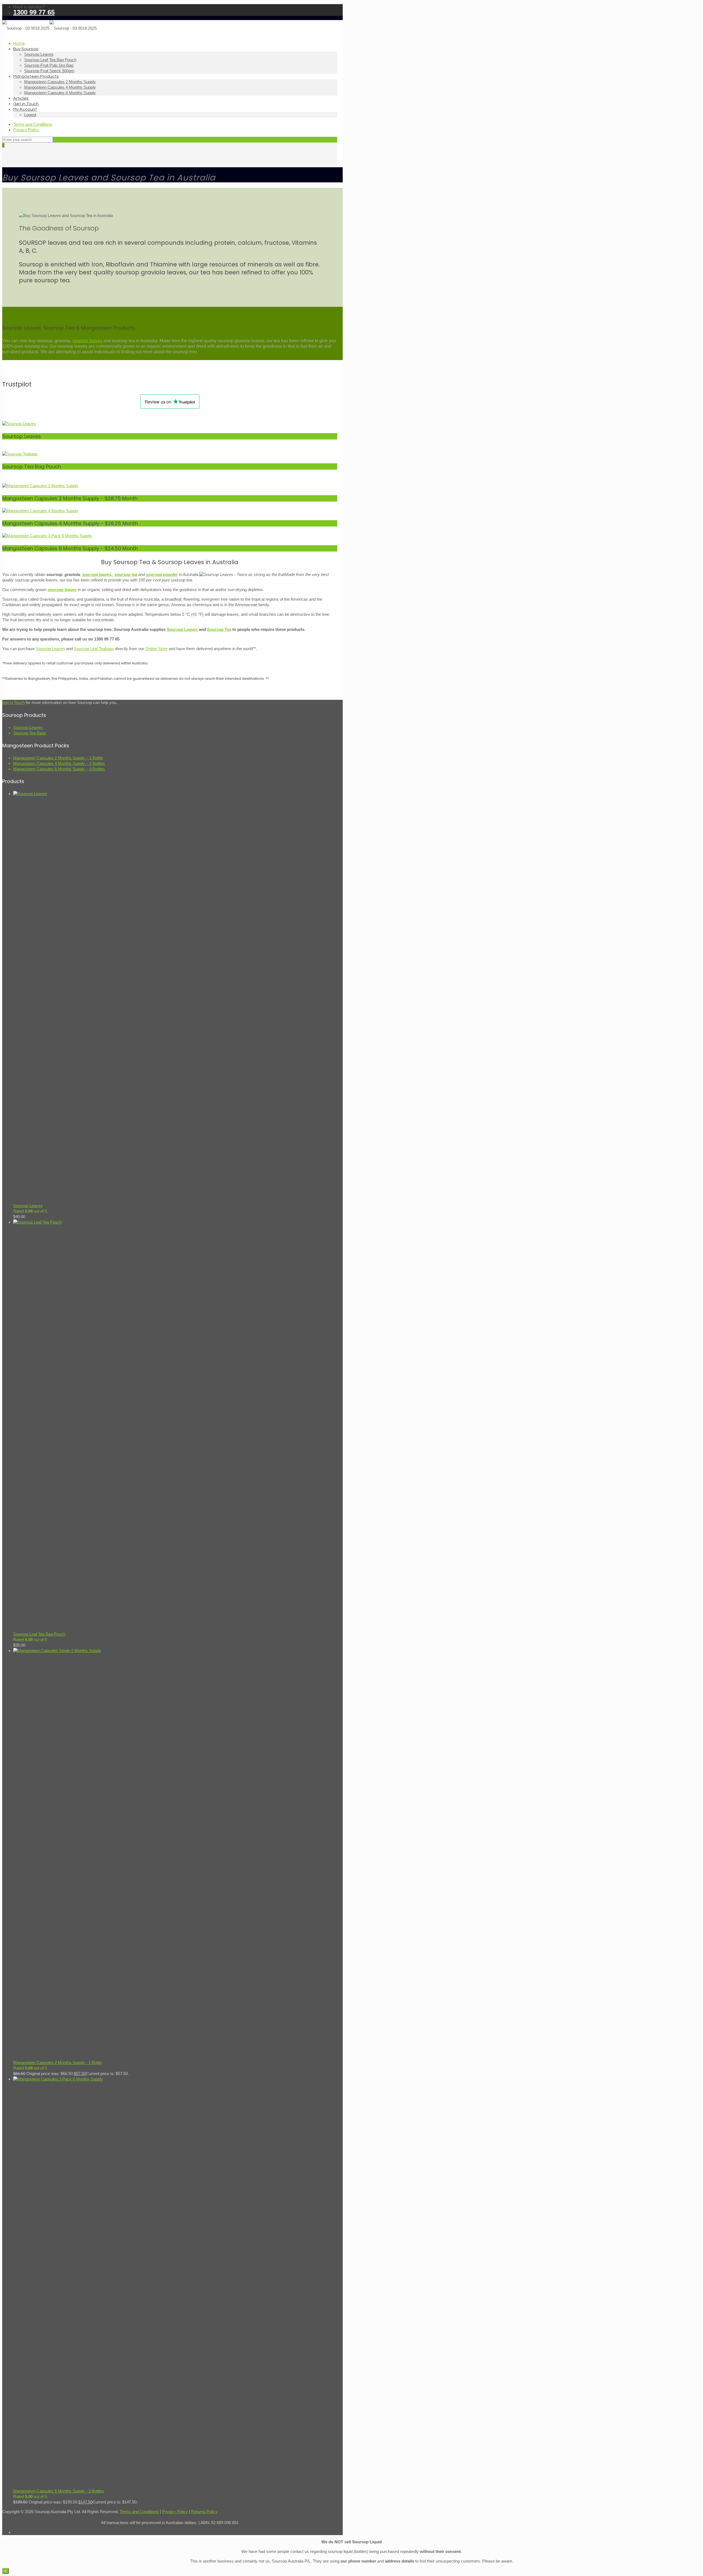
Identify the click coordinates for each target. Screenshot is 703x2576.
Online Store (156, 649)
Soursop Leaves (182, 629)
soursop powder (162, 574)
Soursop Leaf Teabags (94, 649)
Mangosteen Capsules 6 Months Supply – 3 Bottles (59, 769)
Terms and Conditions (33, 124)
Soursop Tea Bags (30, 733)
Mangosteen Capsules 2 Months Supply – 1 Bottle (58, 758)
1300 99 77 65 (34, 12)
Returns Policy (204, 2512)
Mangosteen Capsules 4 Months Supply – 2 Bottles (59, 763)
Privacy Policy (26, 130)
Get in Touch (13, 702)
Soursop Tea (219, 629)
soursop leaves (87, 341)
